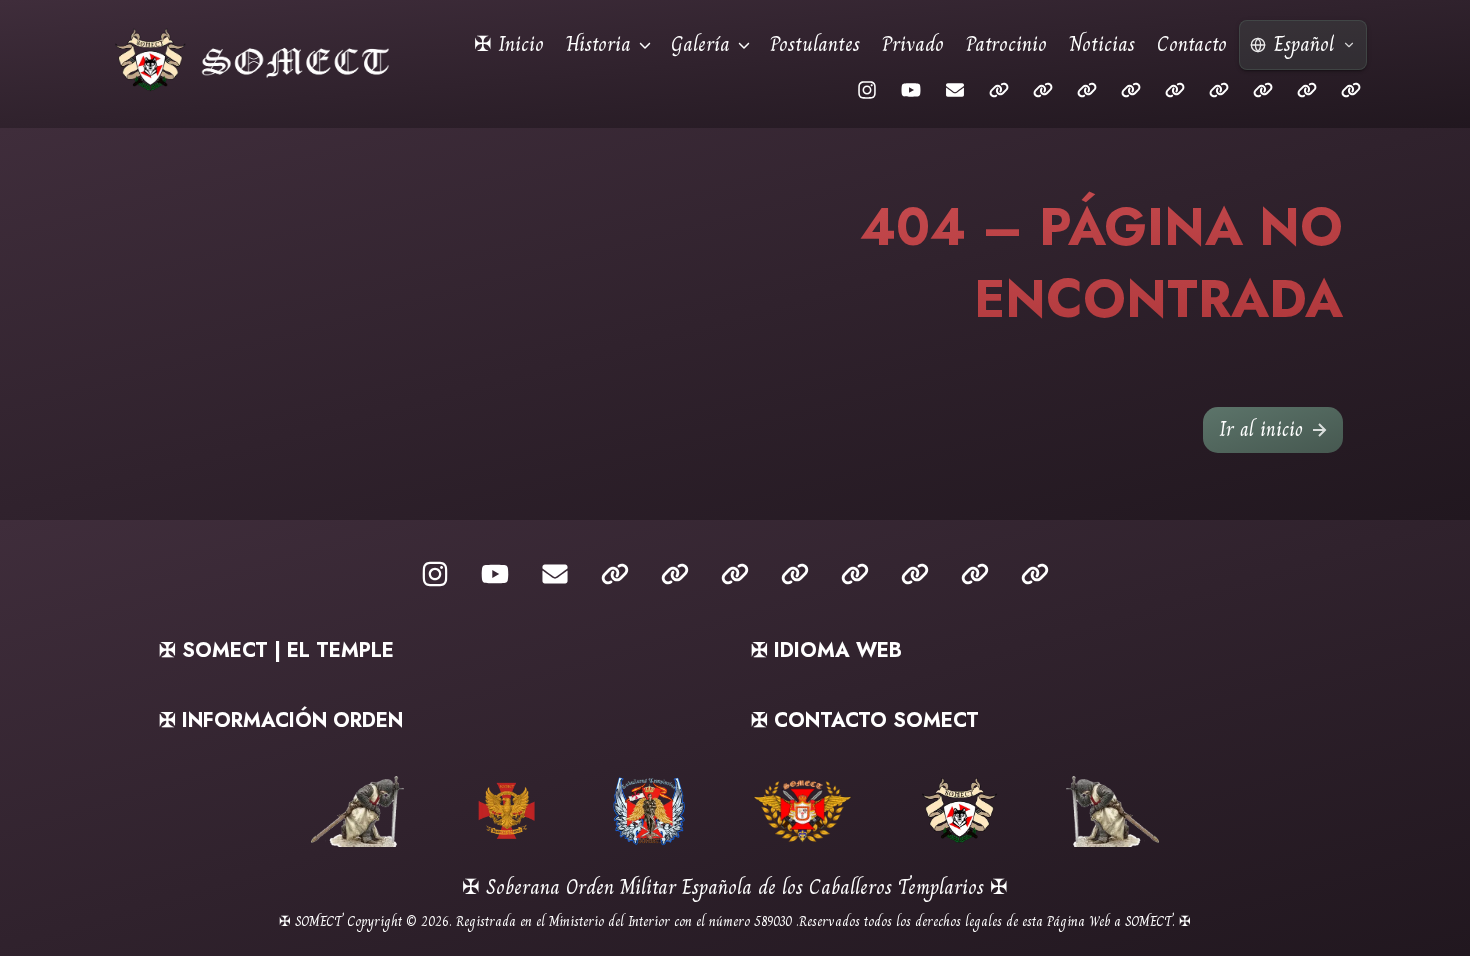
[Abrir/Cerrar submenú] (645, 45)
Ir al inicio (1261, 429)
